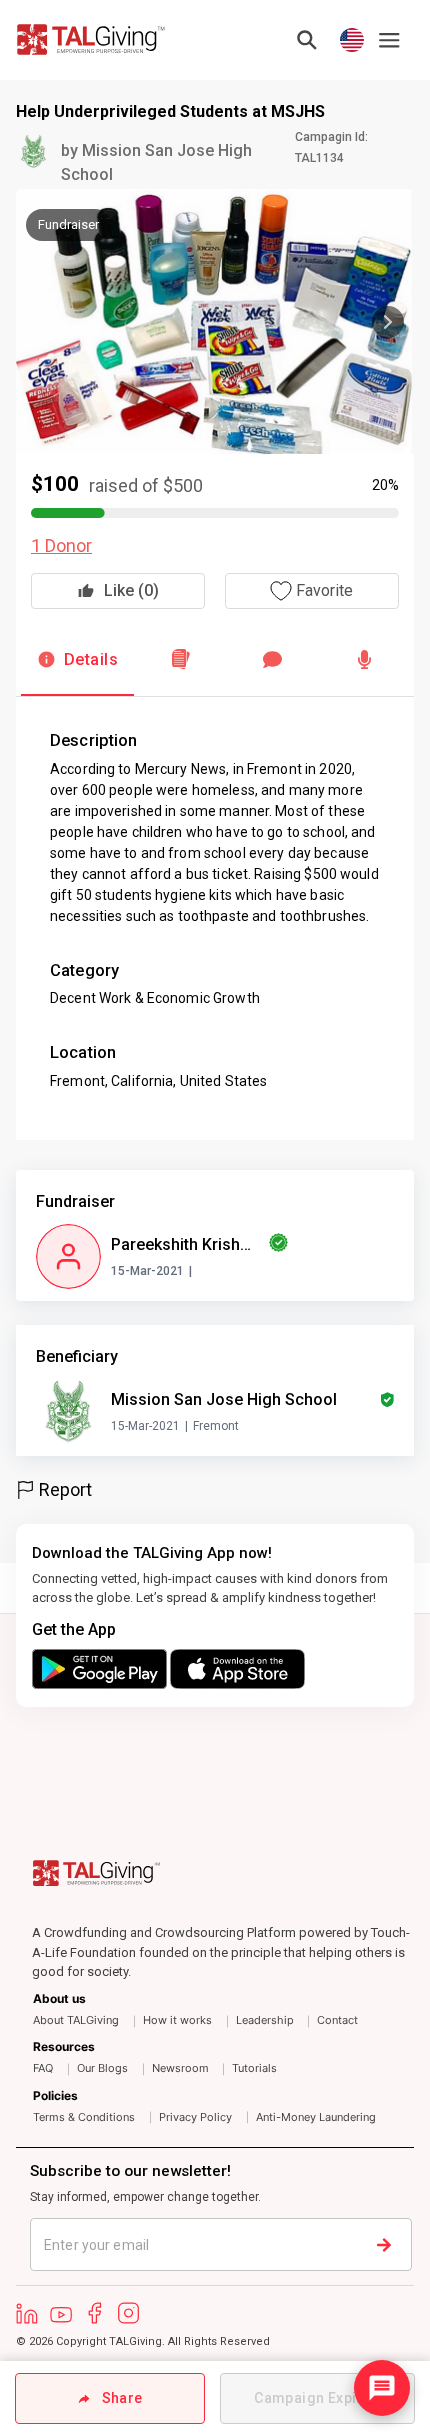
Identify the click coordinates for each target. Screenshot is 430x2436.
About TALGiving (76, 2020)
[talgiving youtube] (61, 2313)
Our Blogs (102, 2068)
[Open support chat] (382, 2388)
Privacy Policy (195, 2117)
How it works (177, 2020)
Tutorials (254, 2068)
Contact (337, 2020)
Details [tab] (91, 659)
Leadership (265, 2020)
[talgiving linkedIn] (27, 2313)
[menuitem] (221, 1997)
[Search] (307, 40)
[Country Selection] (352, 40)
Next (388, 322)
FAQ (43, 2068)
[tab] (181, 660)
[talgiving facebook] (95, 2313)
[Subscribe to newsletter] (420, 2244)
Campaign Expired (317, 2398)
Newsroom (180, 2068)
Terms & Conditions (84, 2117)
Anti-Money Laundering (316, 2117)
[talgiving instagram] (129, 2313)
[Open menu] (389, 40)
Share (116, 2398)
